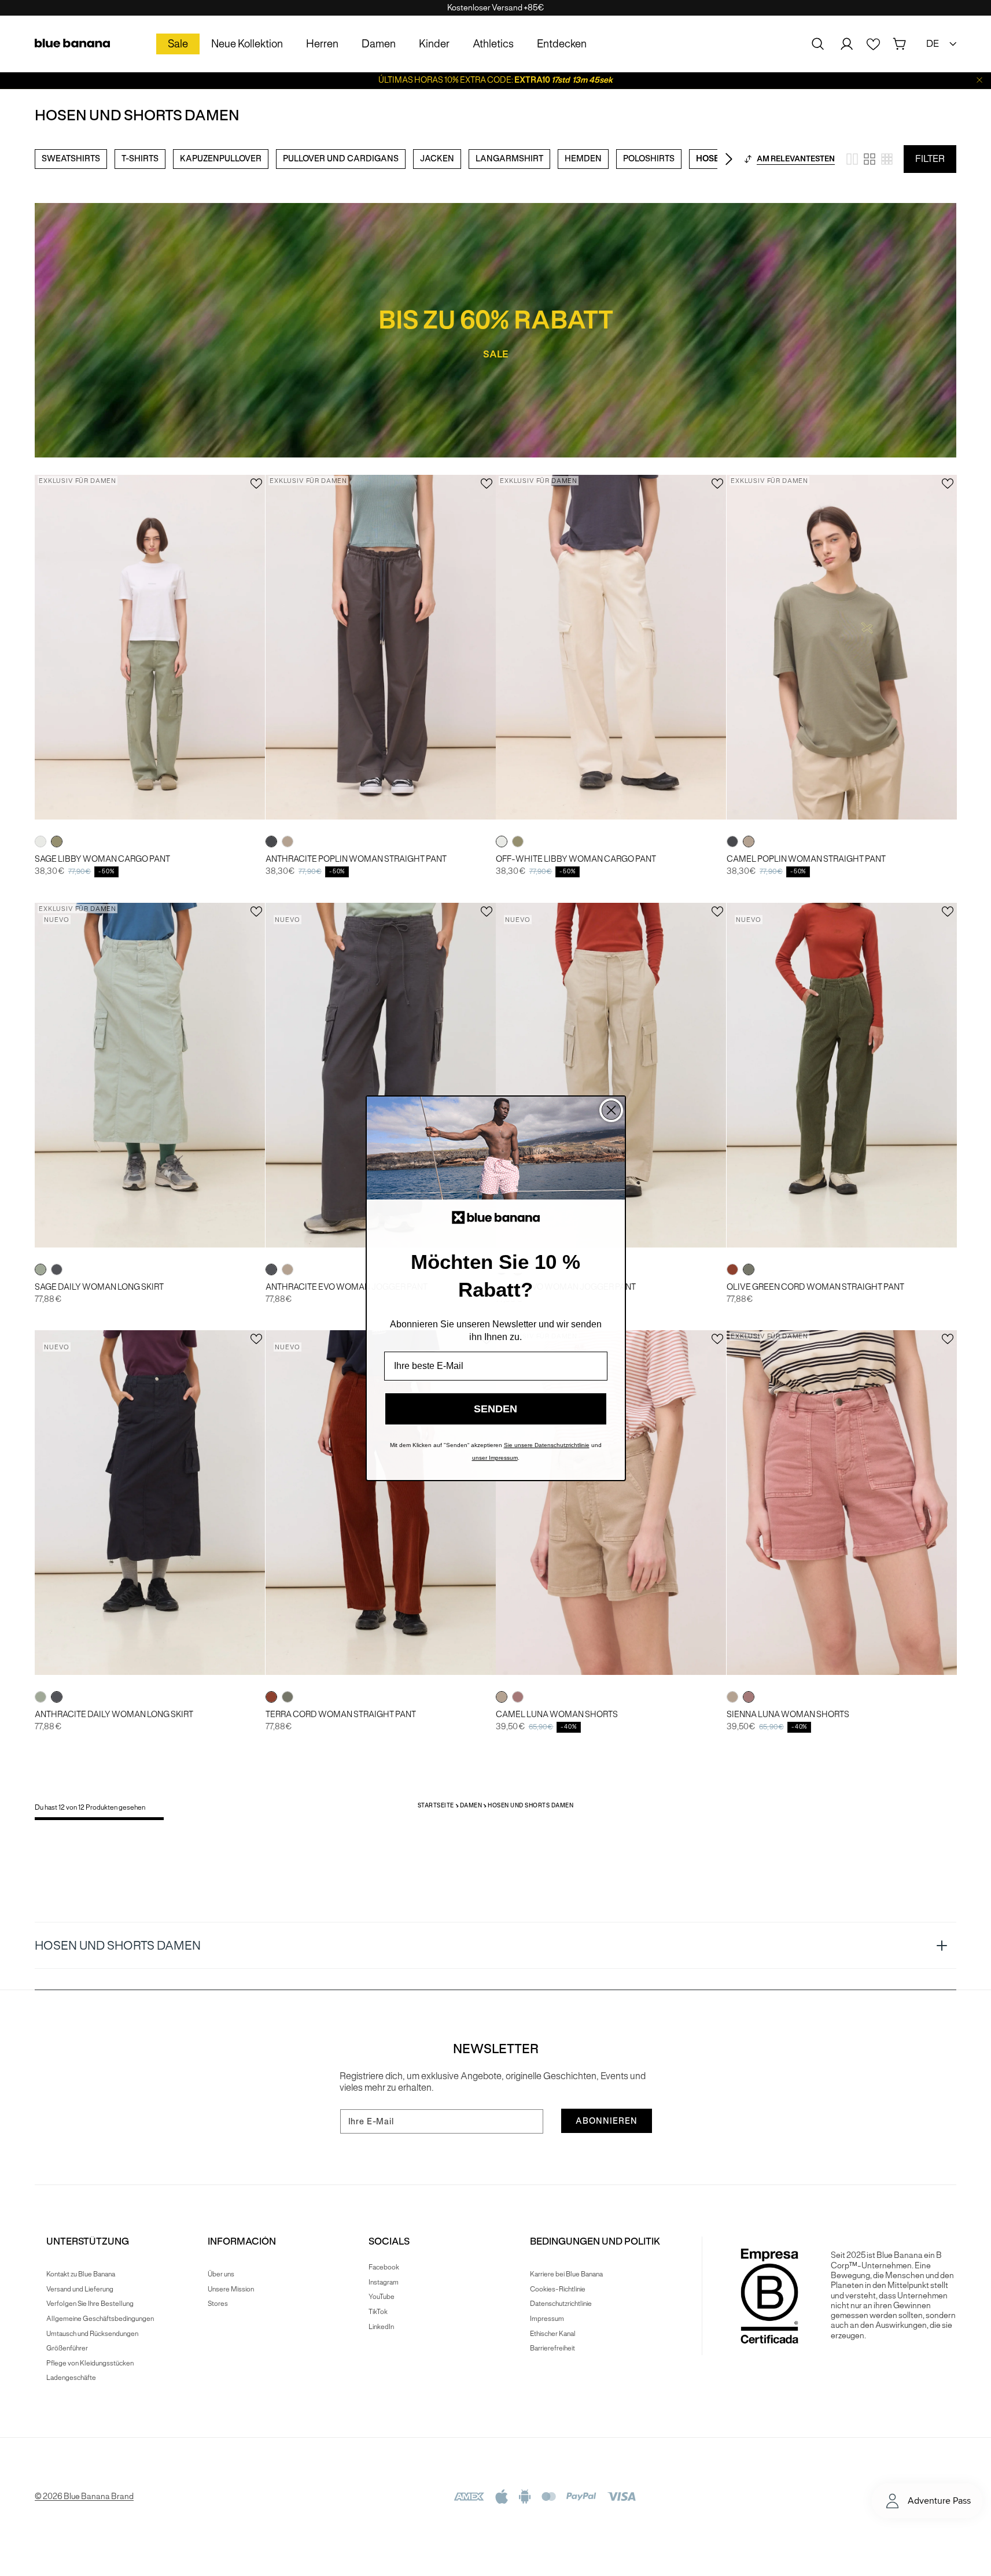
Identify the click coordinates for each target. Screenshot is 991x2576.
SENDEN (495, 1408)
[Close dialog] (611, 1110)
